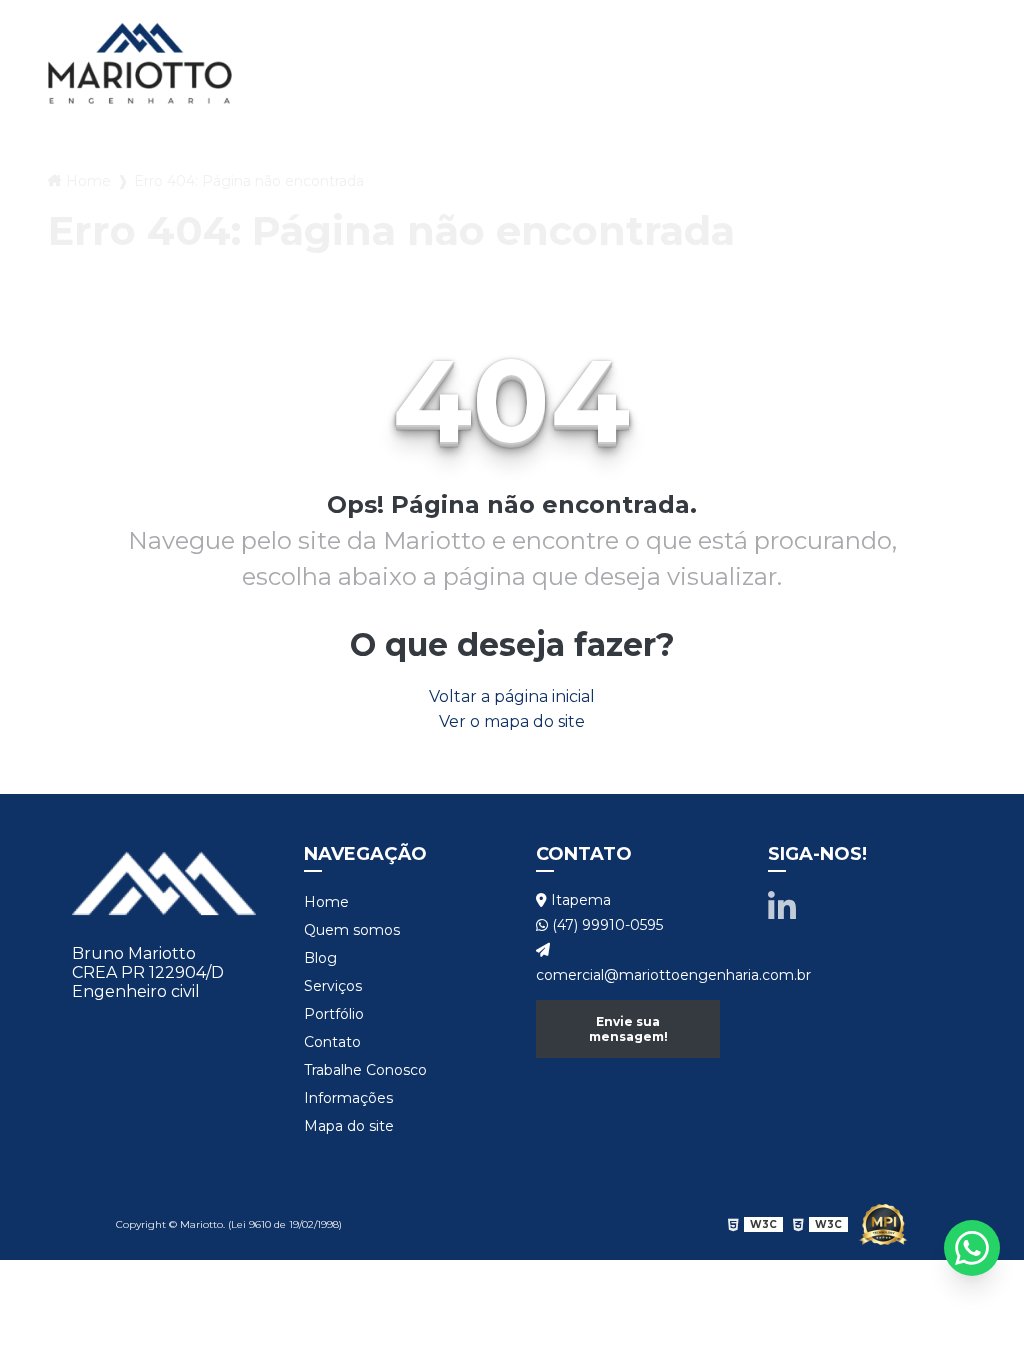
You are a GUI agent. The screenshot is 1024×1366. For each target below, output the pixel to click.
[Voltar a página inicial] (140, 63)
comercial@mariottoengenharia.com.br (628, 975)
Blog (539, 19)
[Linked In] (782, 907)
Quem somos (426, 19)
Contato (878, 19)
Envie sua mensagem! (628, 1029)
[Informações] (710, 88)
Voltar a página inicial (512, 696)
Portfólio (756, 19)
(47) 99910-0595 (605, 925)
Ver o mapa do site (512, 721)
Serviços (635, 19)
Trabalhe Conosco (579, 88)
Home (312, 19)
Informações (348, 1098)
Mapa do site (349, 1126)
